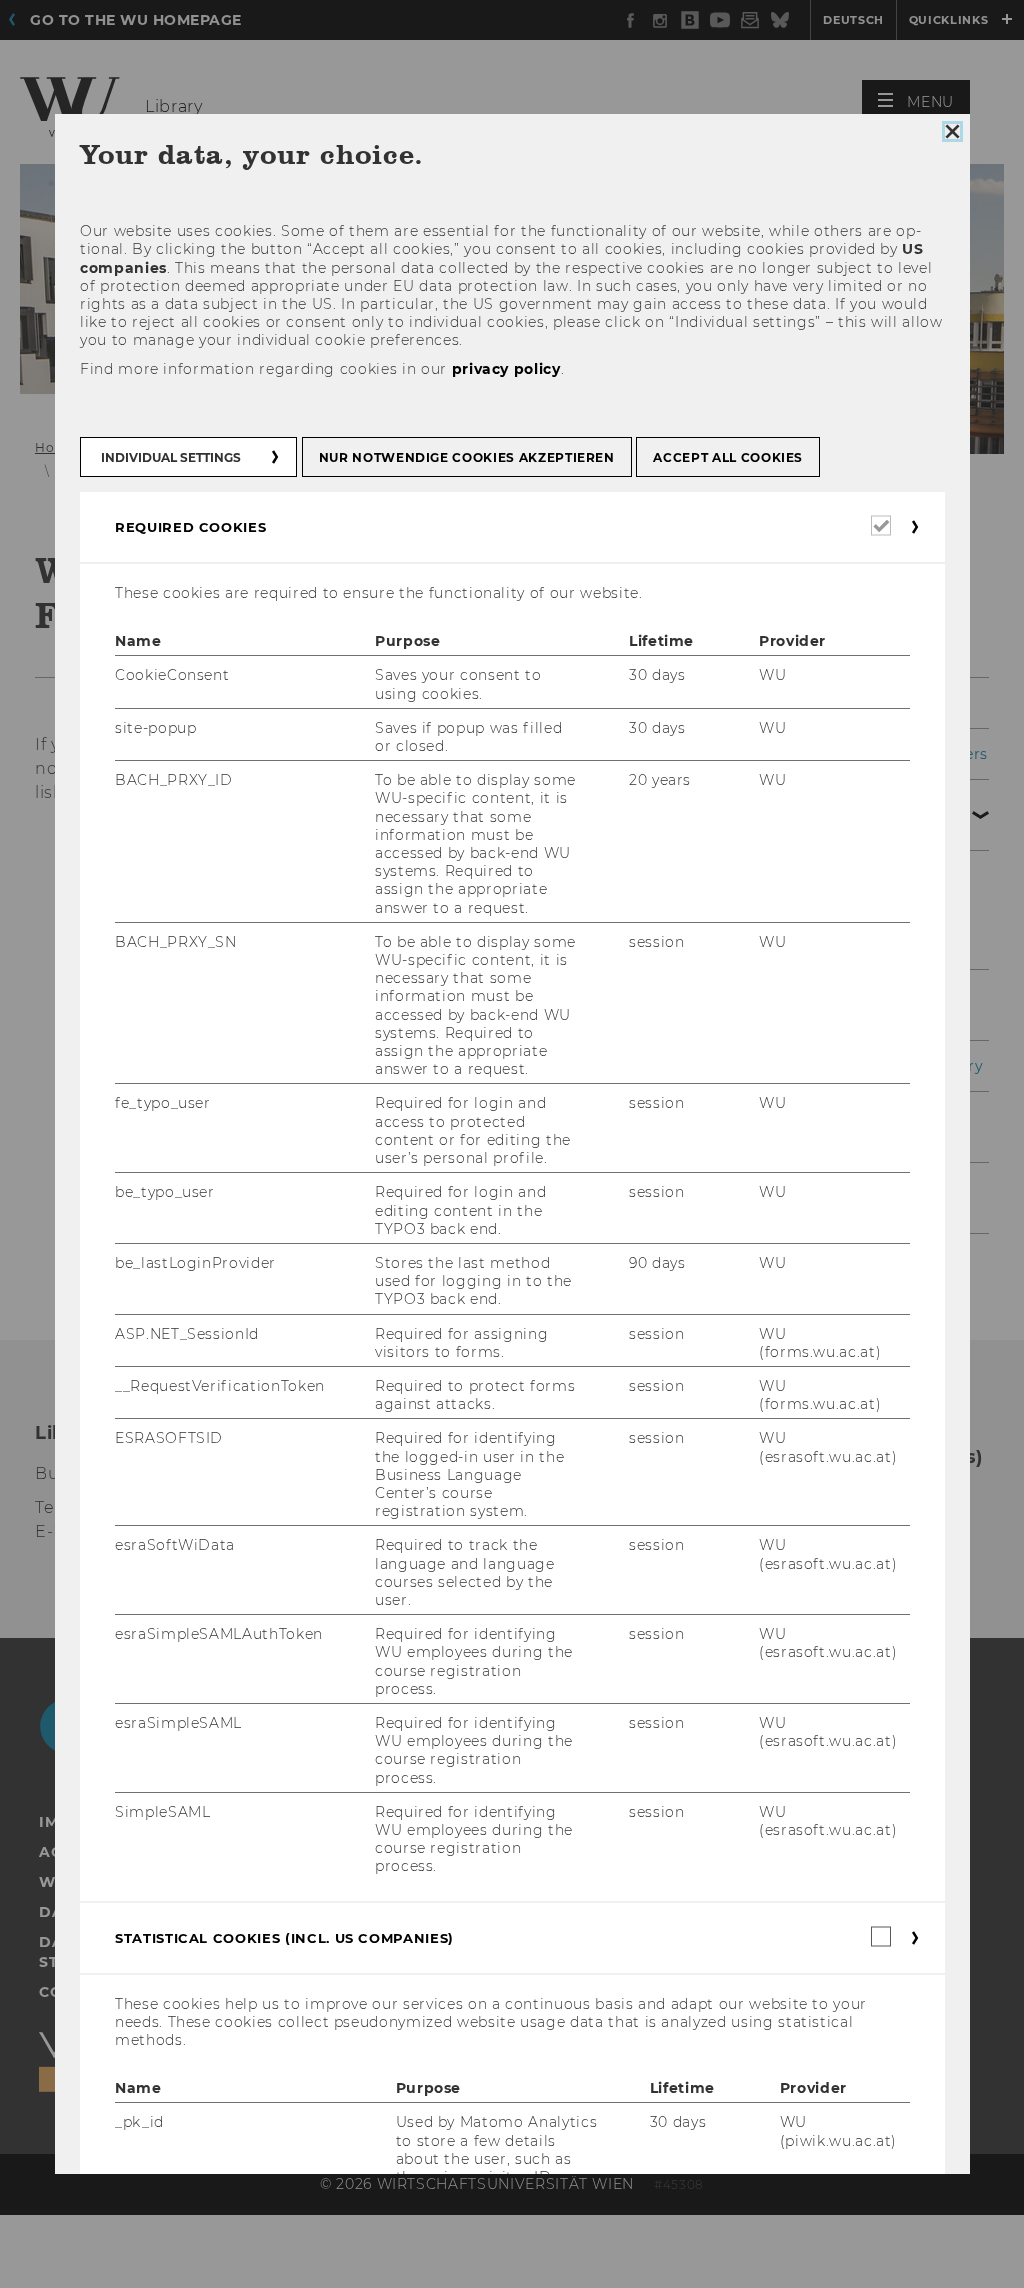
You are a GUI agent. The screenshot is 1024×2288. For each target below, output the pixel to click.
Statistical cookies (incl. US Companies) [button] (284, 1938)
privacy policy (505, 369)
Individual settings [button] (171, 457)
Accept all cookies (728, 457)
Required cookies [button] (190, 527)
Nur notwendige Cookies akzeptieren (466, 457)
